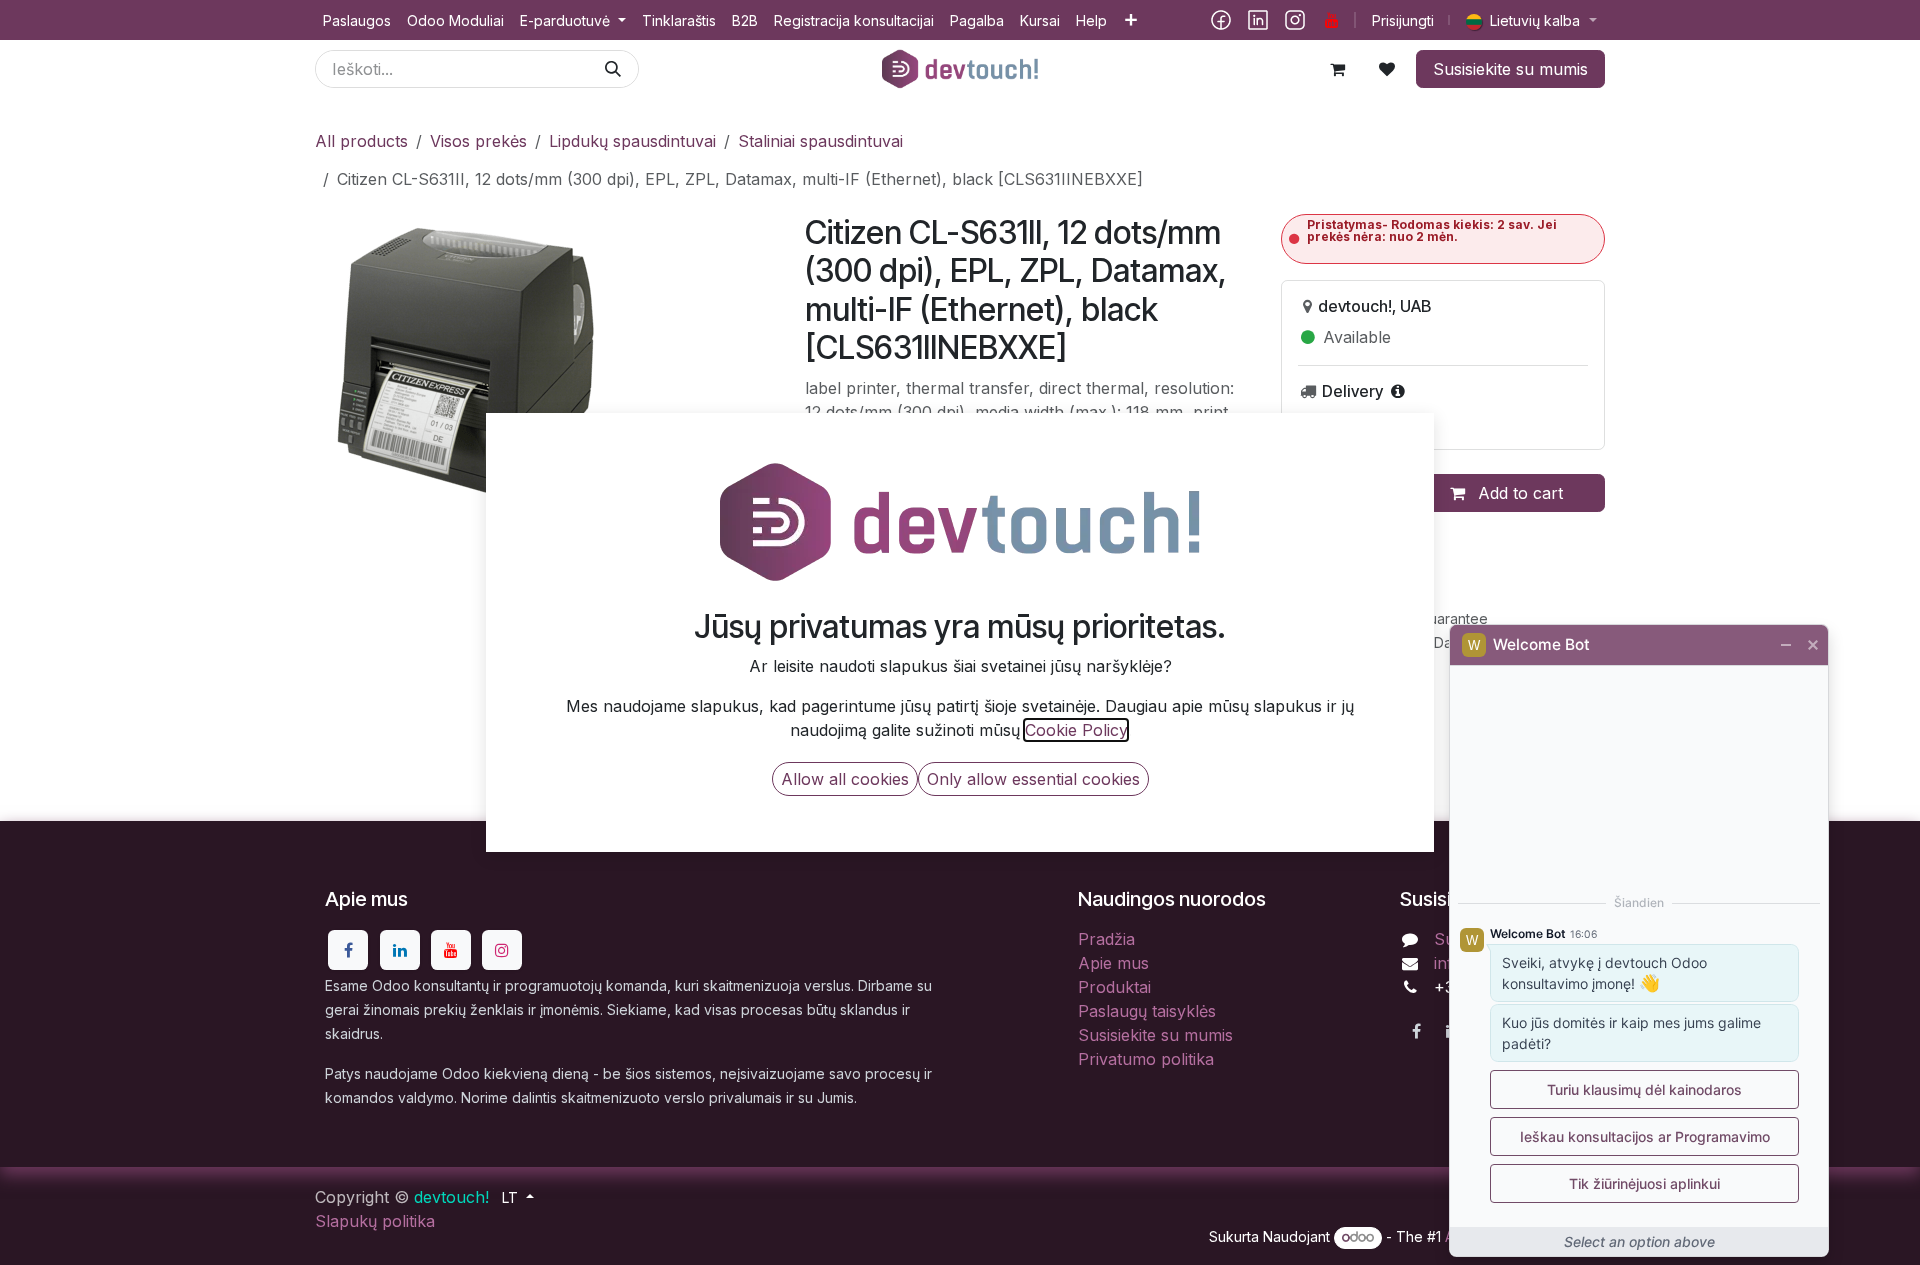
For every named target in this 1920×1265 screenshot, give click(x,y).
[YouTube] (1332, 20)
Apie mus (1113, 963)
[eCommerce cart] (1337, 69)
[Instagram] (1295, 20)
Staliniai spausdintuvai (820, 141)
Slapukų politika (375, 1221)
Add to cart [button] (1518, 493)
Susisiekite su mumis (1510, 69)
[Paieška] (613, 69)
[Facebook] (1221, 20)
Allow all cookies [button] (845, 779)
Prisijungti (1403, 20)
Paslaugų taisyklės (1147, 1011)
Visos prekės (478, 141)
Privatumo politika (1146, 1059)
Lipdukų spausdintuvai (632, 141)
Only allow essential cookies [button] (1033, 779)
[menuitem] (357, 20)
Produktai (1114, 987)
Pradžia (1106, 939)
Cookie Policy (1076, 730)
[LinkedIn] (1258, 20)
